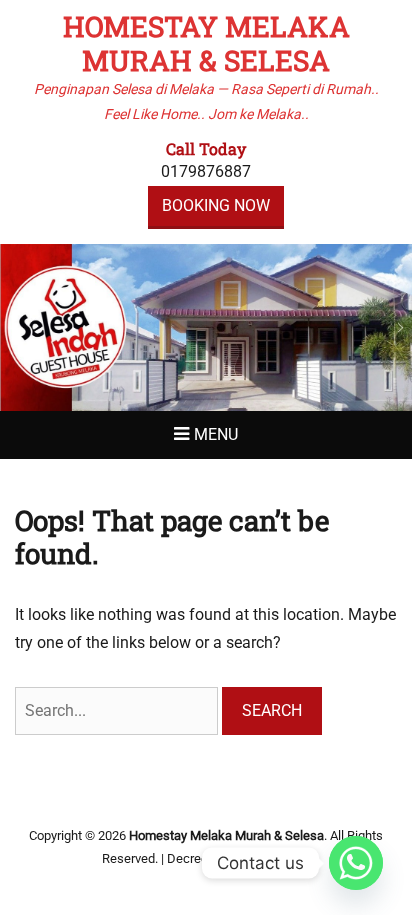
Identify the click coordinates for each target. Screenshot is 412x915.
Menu (216, 434)
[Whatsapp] (356, 863)
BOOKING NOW (216, 205)
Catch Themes (268, 858)
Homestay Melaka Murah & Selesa (206, 43)
